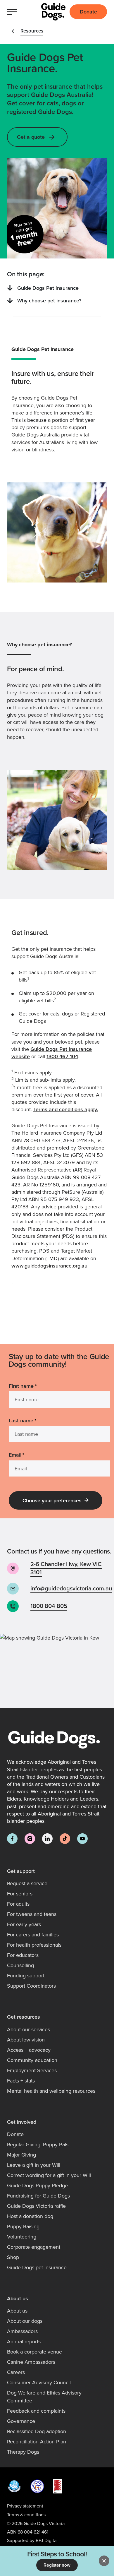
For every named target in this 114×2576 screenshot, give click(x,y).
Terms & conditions (26, 2515)
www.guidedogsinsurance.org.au (49, 1266)
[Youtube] (82, 1839)
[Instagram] (30, 1839)
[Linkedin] (47, 1839)
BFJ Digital (47, 2540)
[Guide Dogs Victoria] (53, 12)
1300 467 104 (62, 1056)
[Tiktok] (65, 1839)
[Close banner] (104, 2561)
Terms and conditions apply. (66, 1109)
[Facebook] (12, 1839)
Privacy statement (25, 2506)
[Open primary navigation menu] (14, 12)
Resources (32, 31)
